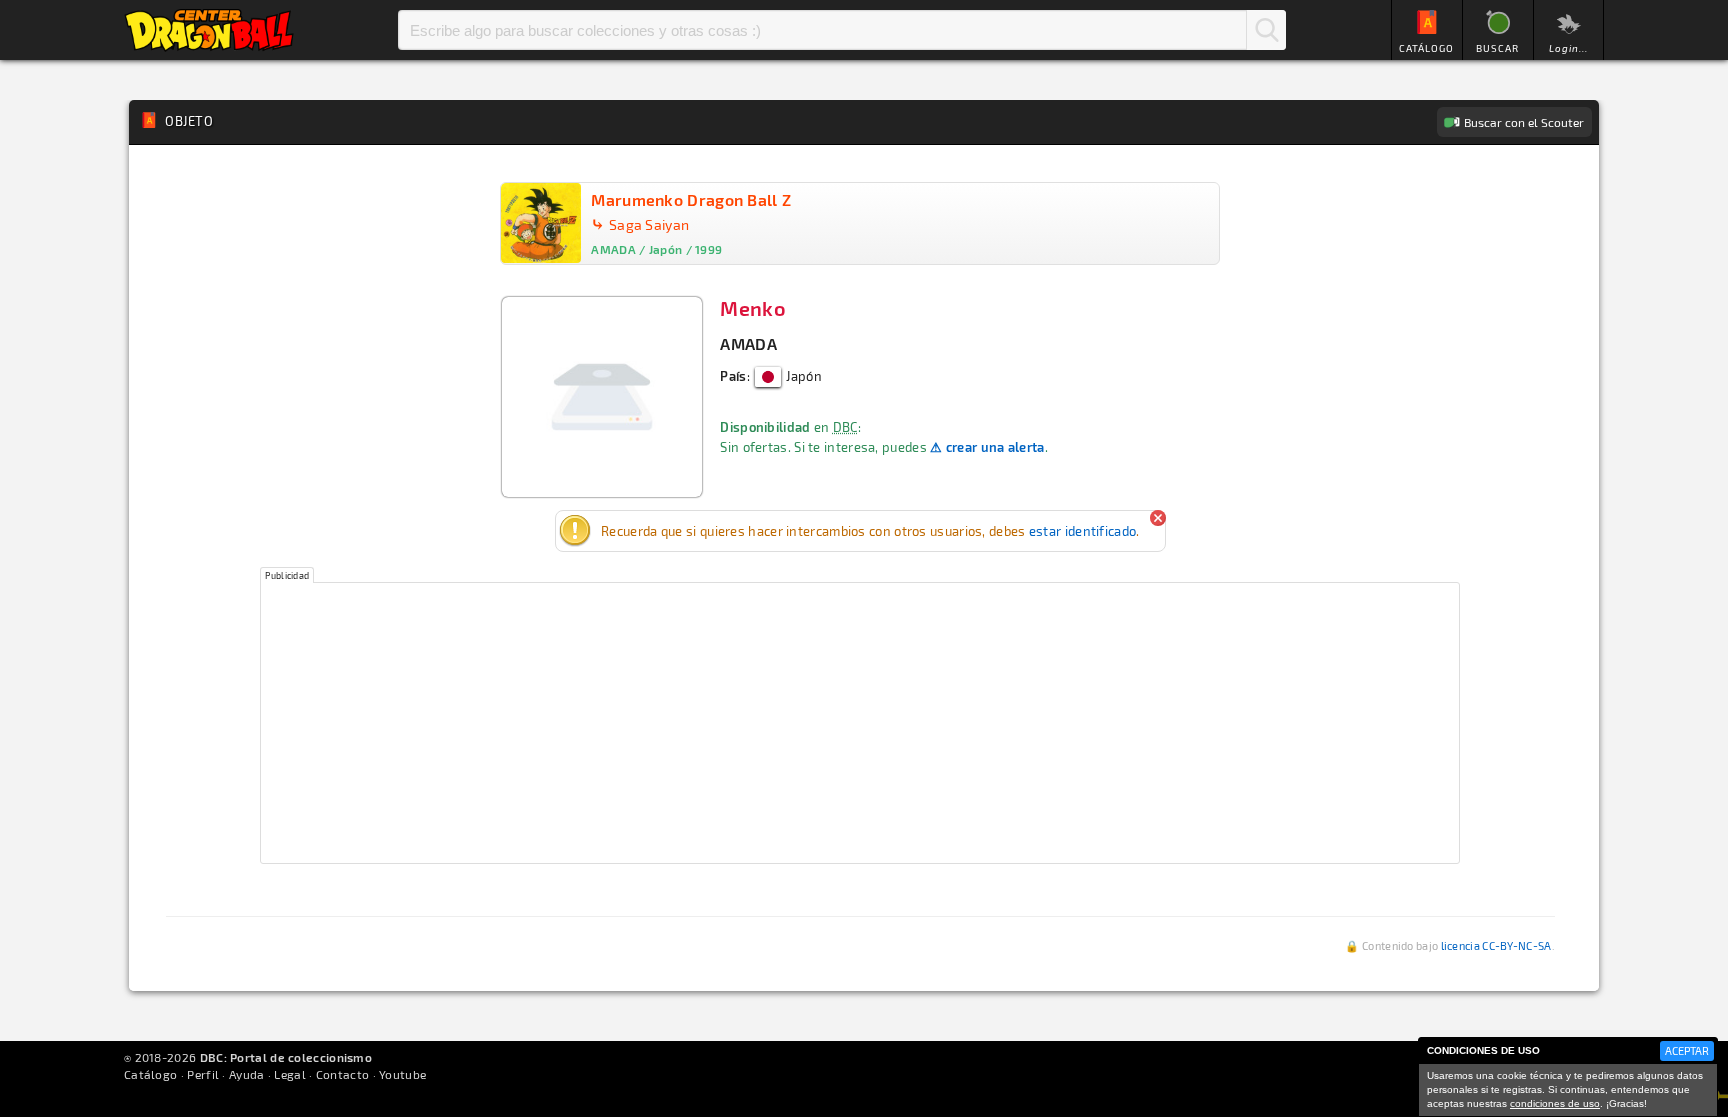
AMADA (748, 343)
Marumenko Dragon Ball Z (691, 199)
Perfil (203, 1074)
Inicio (209, 30)
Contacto (342, 1074)
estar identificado (1082, 531)
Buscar (1266, 30)
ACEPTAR (1687, 1050)
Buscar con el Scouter (1524, 122)
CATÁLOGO (1426, 48)
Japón (802, 376)
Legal (290, 1074)
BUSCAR (1497, 48)
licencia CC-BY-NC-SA (1496, 945)
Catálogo (150, 1074)
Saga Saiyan (649, 224)
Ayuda (247, 1074)
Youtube (402, 1074)
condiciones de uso (1555, 1103)
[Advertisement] (860, 723)
